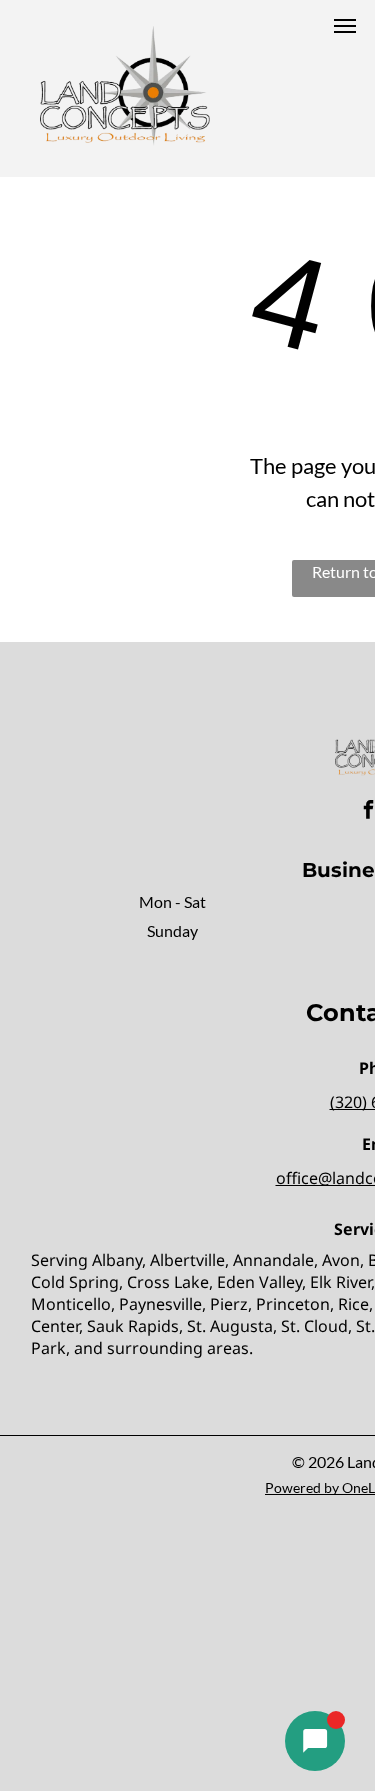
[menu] (345, 26)
